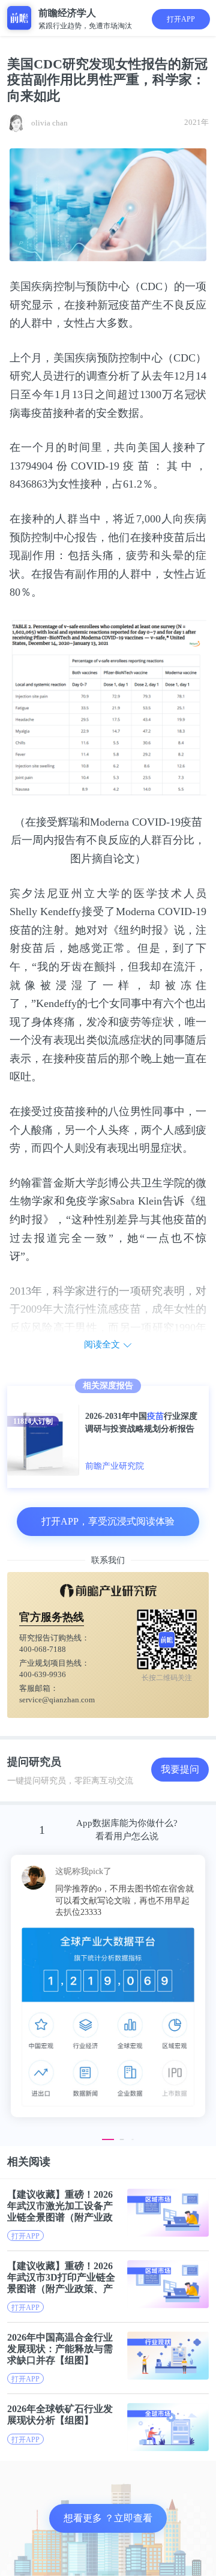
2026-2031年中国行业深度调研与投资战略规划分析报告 (141, 1423)
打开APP (181, 19)
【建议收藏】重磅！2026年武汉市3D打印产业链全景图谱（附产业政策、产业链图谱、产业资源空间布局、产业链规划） (61, 2277)
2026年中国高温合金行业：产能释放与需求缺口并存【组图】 (60, 2349)
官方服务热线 (52, 1617)
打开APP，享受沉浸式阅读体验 (108, 1521)
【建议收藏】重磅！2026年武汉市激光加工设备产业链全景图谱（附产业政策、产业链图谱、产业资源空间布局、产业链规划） (60, 2206)
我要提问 (180, 1769)
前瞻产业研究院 (115, 1466)
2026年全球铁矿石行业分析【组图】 (60, 2414)
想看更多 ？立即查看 (108, 2518)
